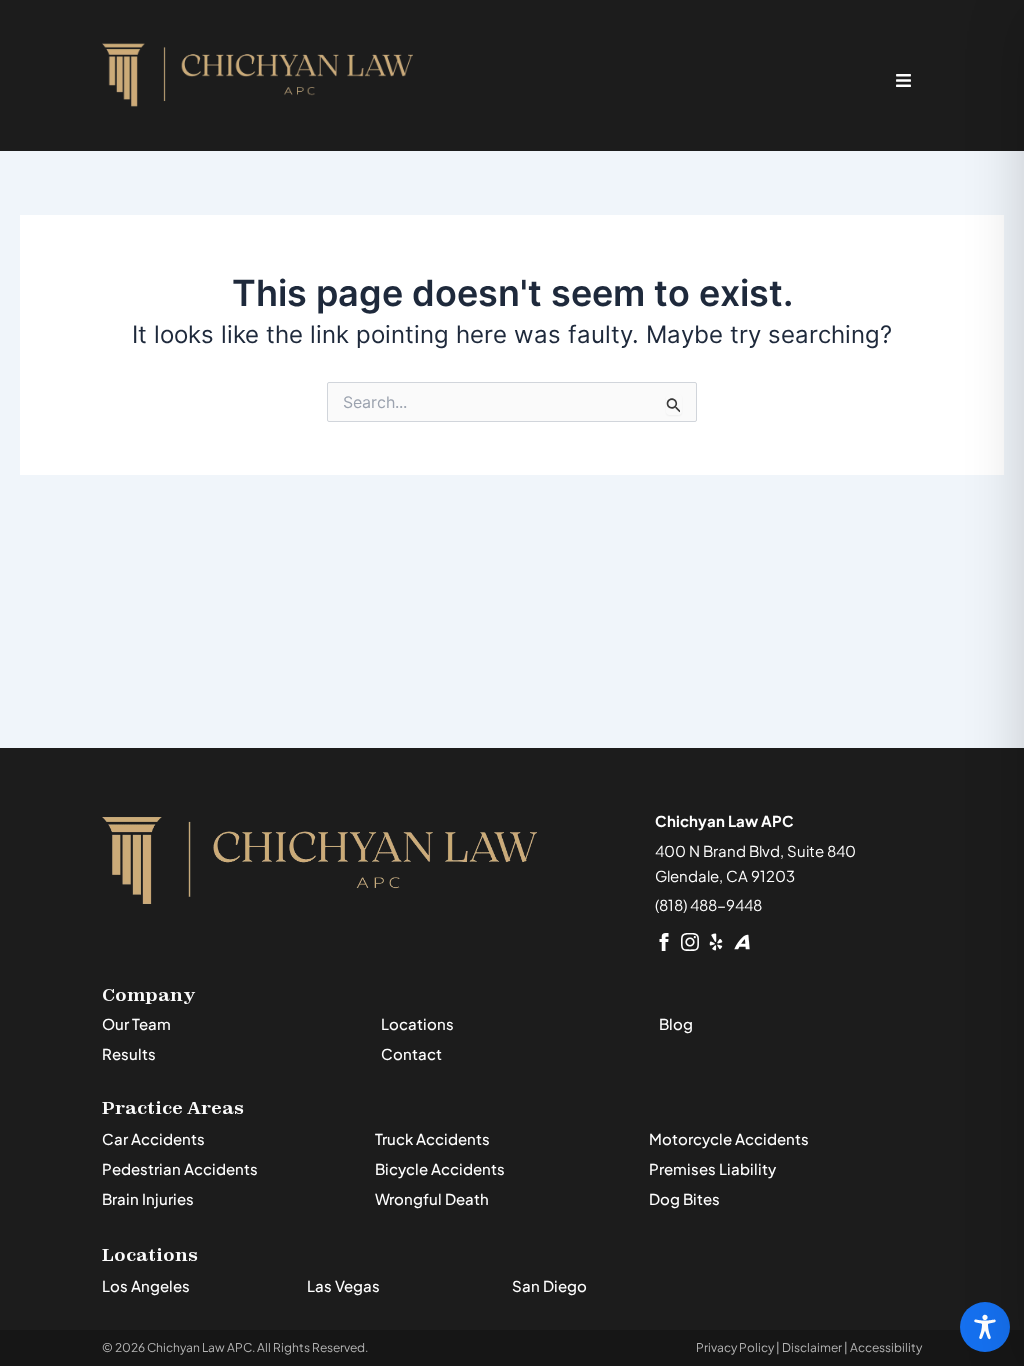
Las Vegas (343, 1285)
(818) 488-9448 (708, 904)
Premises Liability (712, 1168)
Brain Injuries (148, 1198)
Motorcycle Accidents (729, 1138)
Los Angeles (146, 1285)
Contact (411, 1053)
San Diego (549, 1285)
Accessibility (886, 1347)
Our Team (136, 1023)
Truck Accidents (432, 1138)
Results (129, 1053)
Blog (676, 1023)
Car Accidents (153, 1138)
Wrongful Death (432, 1198)
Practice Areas (173, 1107)
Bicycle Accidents (440, 1168)
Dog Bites (684, 1198)
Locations (417, 1023)
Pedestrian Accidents (180, 1168)
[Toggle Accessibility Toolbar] (985, 1327)
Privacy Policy (735, 1347)
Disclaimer (812, 1347)
